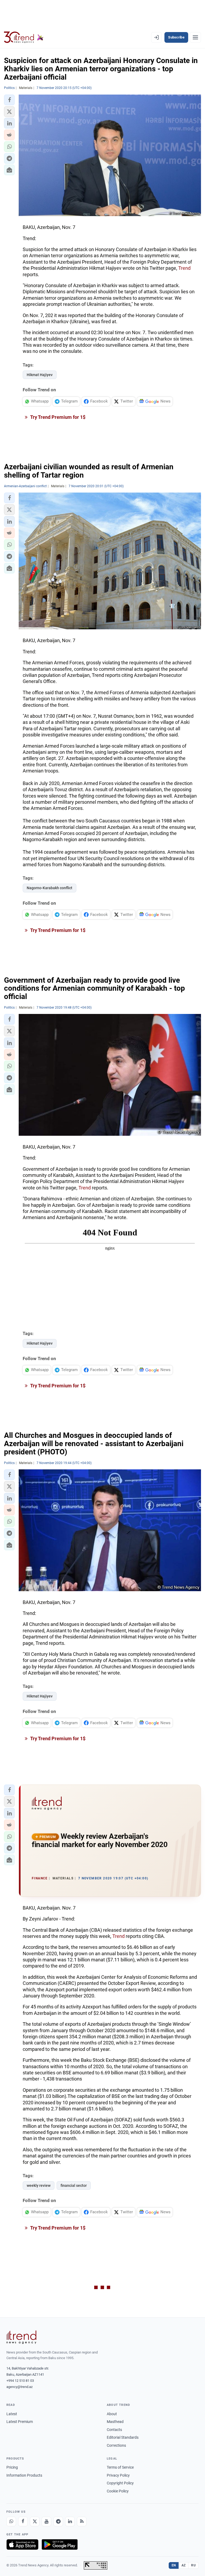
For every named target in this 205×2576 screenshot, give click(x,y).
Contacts (114, 2430)
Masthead (115, 2422)
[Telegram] (58, 2522)
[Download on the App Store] (22, 2544)
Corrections (116, 2445)
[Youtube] (46, 2522)
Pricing (12, 2467)
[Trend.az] (24, 37)
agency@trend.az (19, 2387)
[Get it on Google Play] (60, 2544)
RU (193, 2565)
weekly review (39, 2185)
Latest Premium (20, 2422)
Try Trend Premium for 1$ (57, 417)
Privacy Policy (118, 2475)
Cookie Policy (118, 2491)
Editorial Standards (123, 2437)
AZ (184, 2565)
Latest (12, 2414)
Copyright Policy (120, 2483)
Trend (184, 268)
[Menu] (195, 37)
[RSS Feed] (82, 2522)
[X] (35, 2522)
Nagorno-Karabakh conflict (50, 888)
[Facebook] (23, 2522)
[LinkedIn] (70, 2522)
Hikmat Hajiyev (40, 375)
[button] (9, 100)
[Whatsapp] (11, 2522)
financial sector (74, 2185)
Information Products (24, 2475)
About (112, 2414)
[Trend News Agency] (21, 2337)
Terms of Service (120, 2467)
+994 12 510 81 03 (20, 2381)
